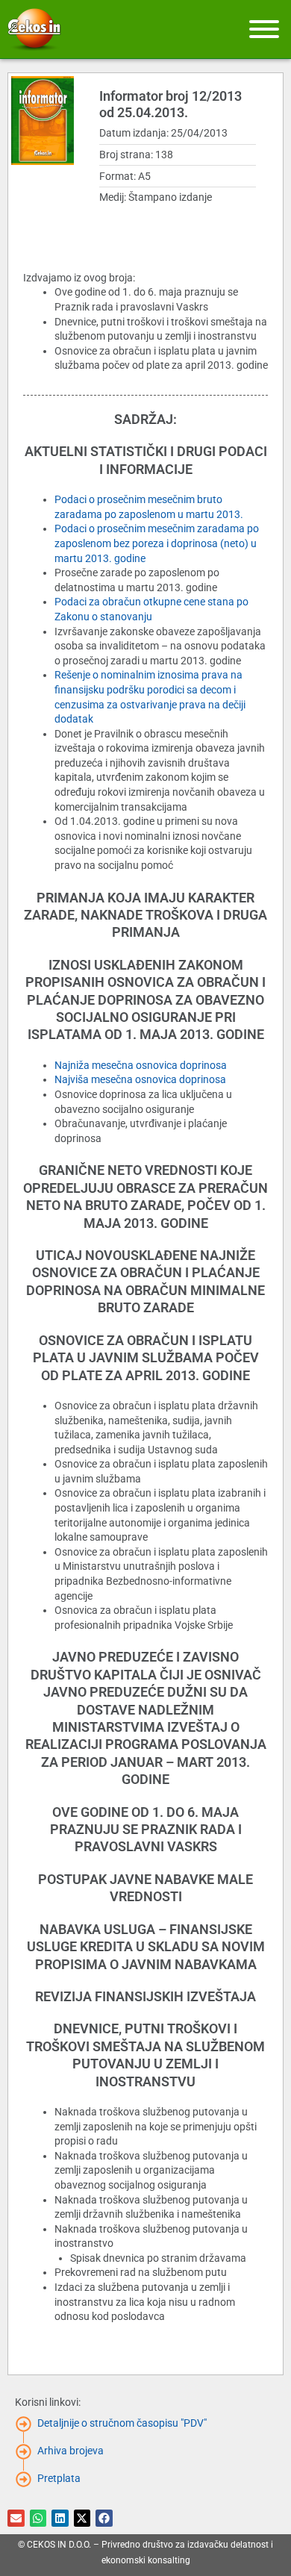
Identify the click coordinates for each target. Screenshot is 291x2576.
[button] (16, 2518)
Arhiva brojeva (71, 2451)
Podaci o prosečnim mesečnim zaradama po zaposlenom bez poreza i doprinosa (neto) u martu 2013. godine (157, 543)
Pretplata (59, 2478)
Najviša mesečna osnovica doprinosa (140, 1079)
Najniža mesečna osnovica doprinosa (141, 1065)
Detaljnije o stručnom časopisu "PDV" (122, 2423)
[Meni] (264, 29)
